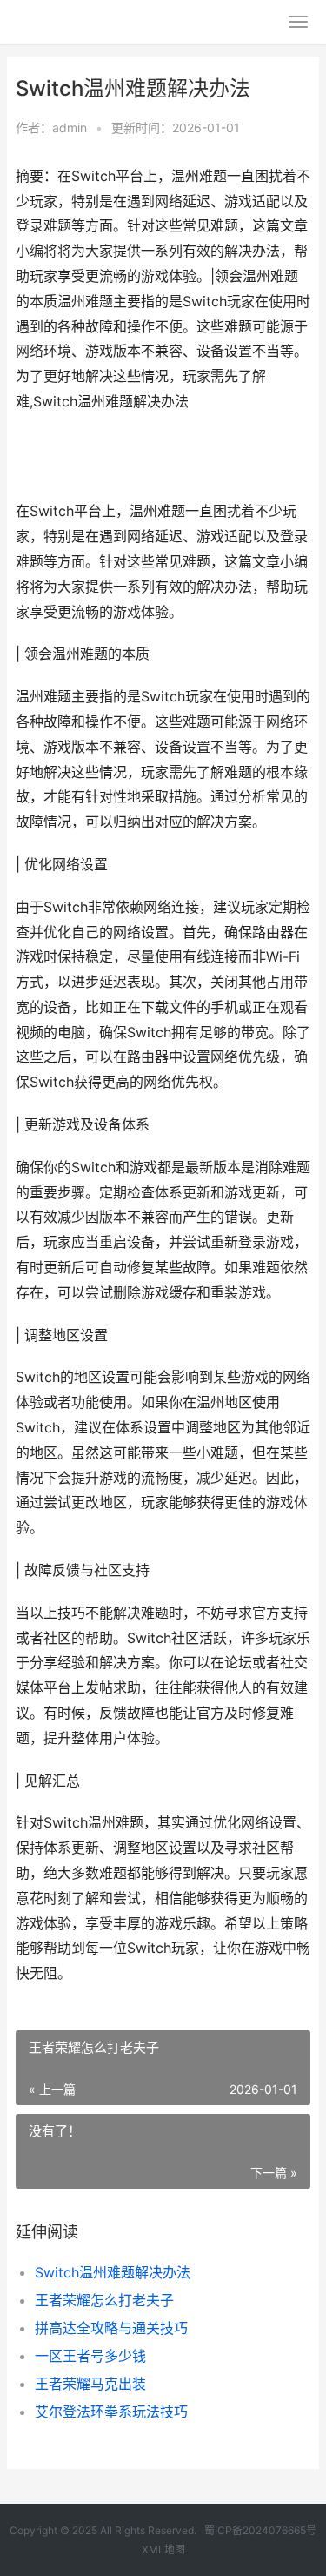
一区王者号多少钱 (90, 2356)
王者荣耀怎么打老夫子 (104, 2300)
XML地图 (163, 2549)
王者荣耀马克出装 (90, 2384)
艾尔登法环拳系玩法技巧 (111, 2412)
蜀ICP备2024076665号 (260, 2530)
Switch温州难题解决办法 (113, 2272)
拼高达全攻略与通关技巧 (111, 2328)
